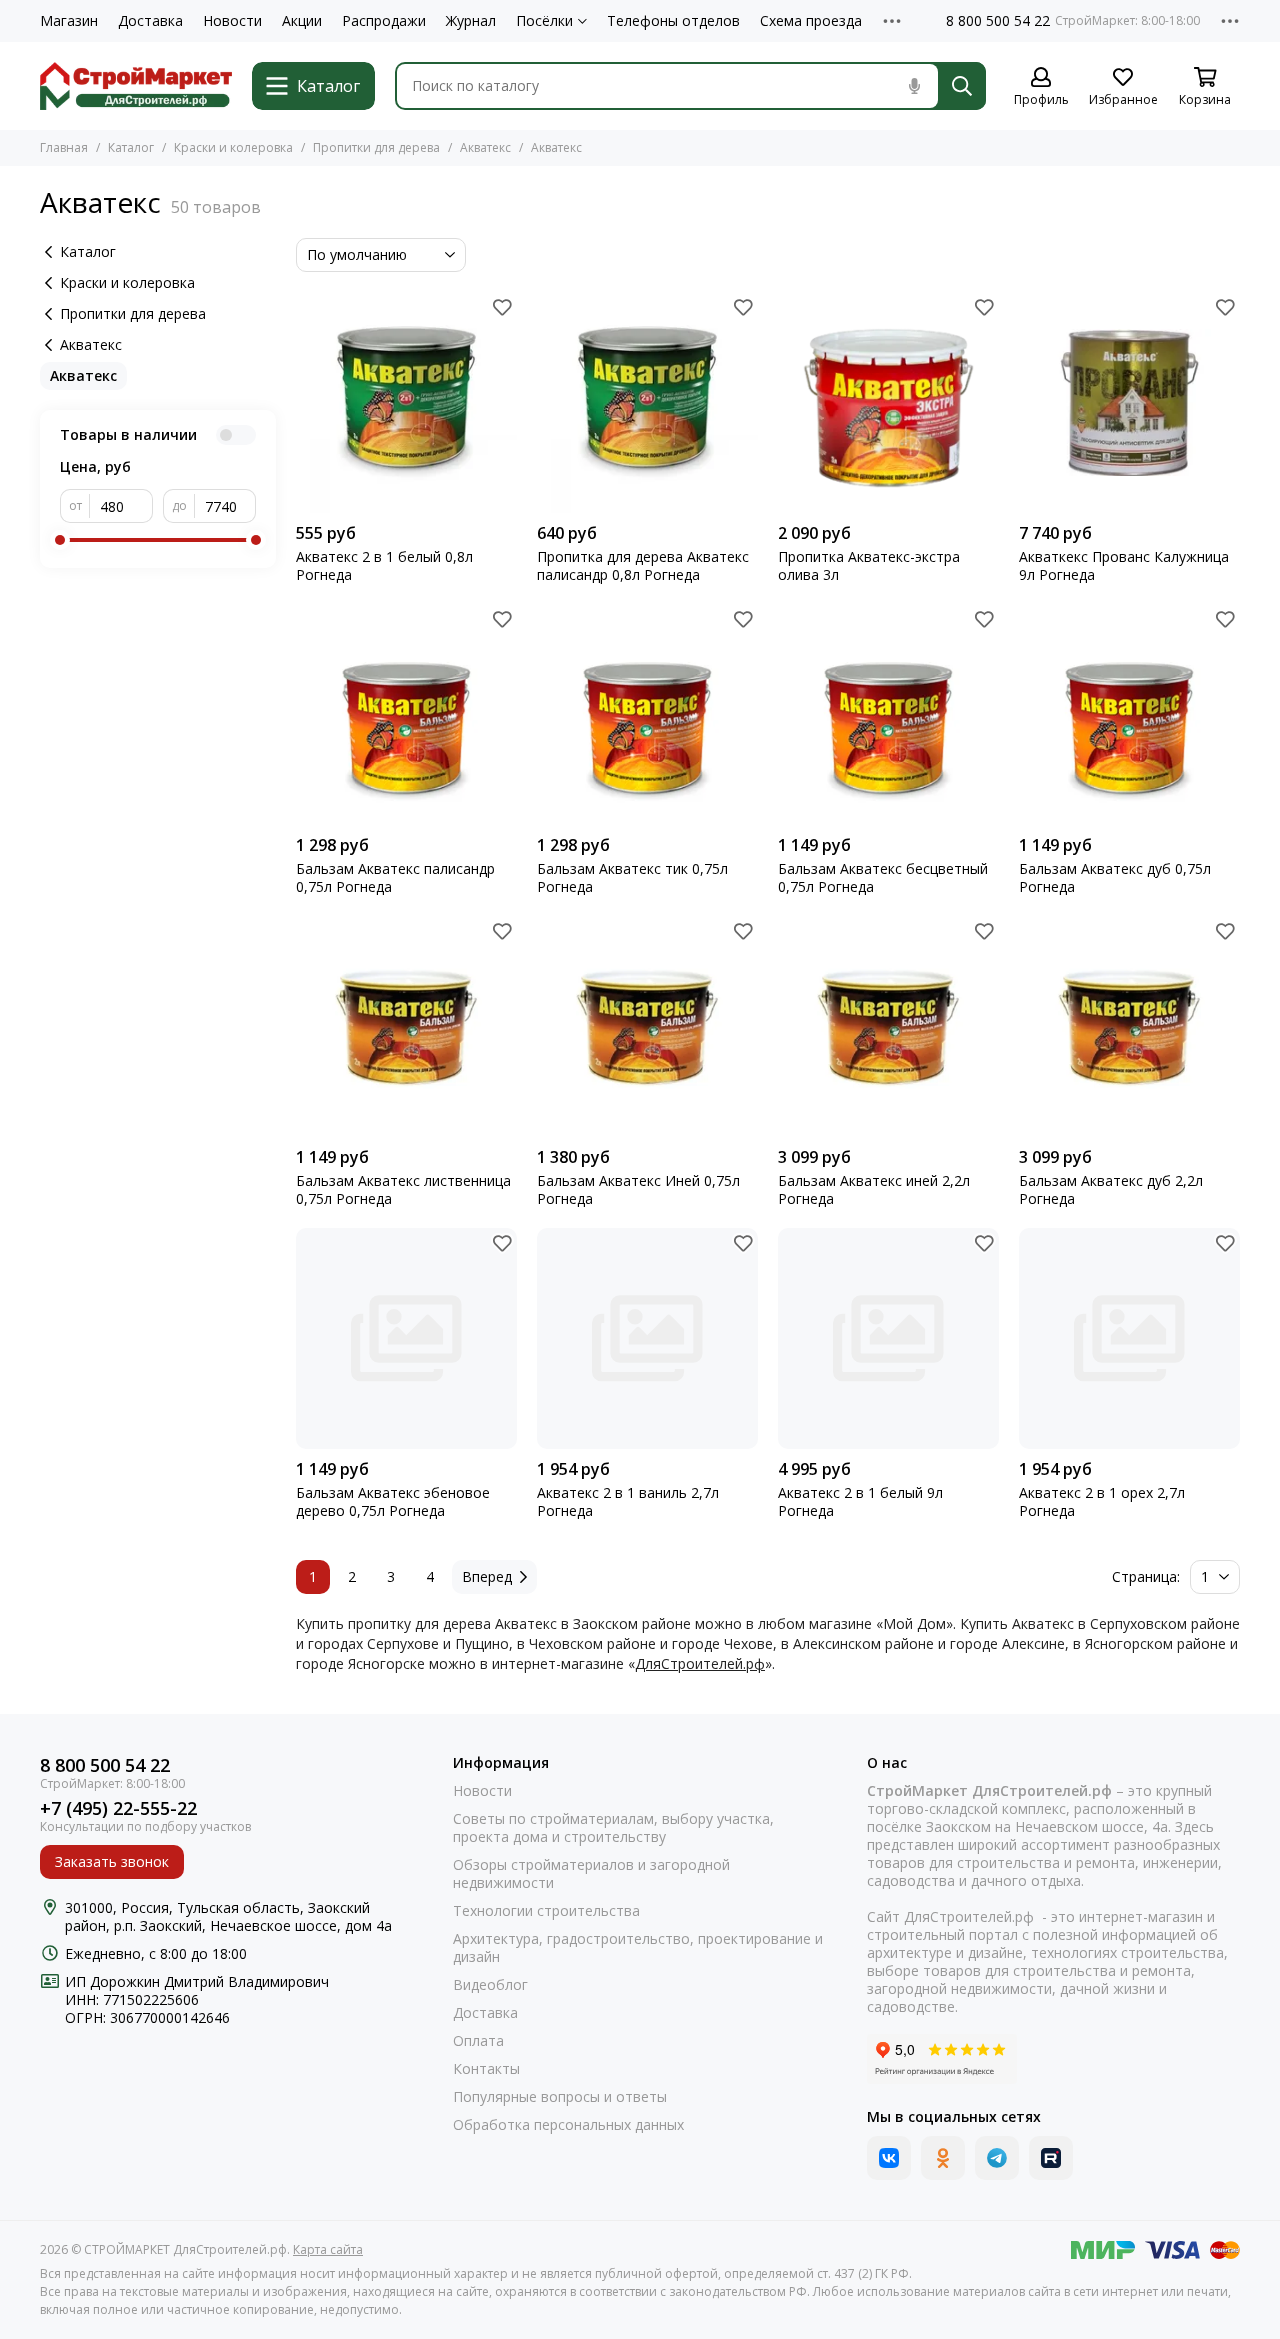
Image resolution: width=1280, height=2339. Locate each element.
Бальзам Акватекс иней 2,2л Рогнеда (874, 1190)
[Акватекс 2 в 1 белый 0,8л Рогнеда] (406, 402)
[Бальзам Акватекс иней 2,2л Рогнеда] (888, 1026)
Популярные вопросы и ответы (560, 2097)
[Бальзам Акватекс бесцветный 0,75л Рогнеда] (888, 714)
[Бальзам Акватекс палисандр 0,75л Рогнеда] (406, 714)
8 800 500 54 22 (998, 21)
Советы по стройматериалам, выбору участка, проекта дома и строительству (613, 1828)
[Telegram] (997, 2158)
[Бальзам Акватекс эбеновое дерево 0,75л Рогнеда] (406, 1338)
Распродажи (384, 21)
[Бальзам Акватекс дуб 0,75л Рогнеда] (1129, 714)
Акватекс (485, 147)
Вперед (487, 1576)
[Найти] (962, 86)
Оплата (478, 2041)
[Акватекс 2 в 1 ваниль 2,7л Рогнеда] (647, 1338)
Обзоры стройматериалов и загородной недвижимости (591, 1874)
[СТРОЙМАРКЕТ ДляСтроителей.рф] (136, 86)
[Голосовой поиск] (914, 86)
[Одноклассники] (943, 2158)
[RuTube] (1051, 2158)
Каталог (131, 147)
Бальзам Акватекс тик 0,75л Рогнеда (632, 878)
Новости (232, 21)
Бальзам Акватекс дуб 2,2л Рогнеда (1111, 1190)
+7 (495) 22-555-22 (118, 1808)
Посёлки (544, 21)
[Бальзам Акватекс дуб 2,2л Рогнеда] (1129, 1026)
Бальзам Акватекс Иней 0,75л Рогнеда (638, 1190)
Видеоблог (490, 1985)
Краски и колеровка (233, 147)
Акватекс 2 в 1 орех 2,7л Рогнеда (1102, 1502)
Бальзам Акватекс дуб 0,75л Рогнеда (1115, 878)
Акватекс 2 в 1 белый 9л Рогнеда (860, 1502)
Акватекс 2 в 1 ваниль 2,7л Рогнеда (628, 1502)
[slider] (60, 540)
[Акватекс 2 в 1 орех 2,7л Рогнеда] (1129, 1338)
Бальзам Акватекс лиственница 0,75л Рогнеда (403, 1190)
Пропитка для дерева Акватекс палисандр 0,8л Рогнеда (643, 566)
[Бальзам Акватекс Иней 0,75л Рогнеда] (647, 1026)
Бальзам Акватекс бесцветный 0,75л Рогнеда (883, 878)
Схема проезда (811, 21)
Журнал (471, 21)
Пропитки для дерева (376, 147)
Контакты (486, 2069)
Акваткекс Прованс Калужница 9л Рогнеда (1124, 566)
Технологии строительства (546, 1911)
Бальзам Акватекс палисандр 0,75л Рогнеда (395, 878)
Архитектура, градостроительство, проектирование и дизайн (638, 1948)
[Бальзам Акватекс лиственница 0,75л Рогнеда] (406, 1026)
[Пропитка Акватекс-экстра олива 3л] (888, 402)
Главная (64, 147)
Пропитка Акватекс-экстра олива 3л (869, 566)
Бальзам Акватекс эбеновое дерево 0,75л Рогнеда (393, 1502)
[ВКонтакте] (889, 2158)
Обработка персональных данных (568, 2125)
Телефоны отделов (673, 21)
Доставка (150, 21)
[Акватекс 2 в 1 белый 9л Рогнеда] (888, 1338)
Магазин (69, 21)
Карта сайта (328, 2249)
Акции (302, 21)
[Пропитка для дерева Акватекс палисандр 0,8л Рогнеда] (647, 402)
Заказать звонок (112, 1861)
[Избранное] (502, 307)
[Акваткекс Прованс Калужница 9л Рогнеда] (1129, 402)
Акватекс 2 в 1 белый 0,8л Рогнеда (384, 566)
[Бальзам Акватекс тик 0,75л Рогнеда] (647, 714)
